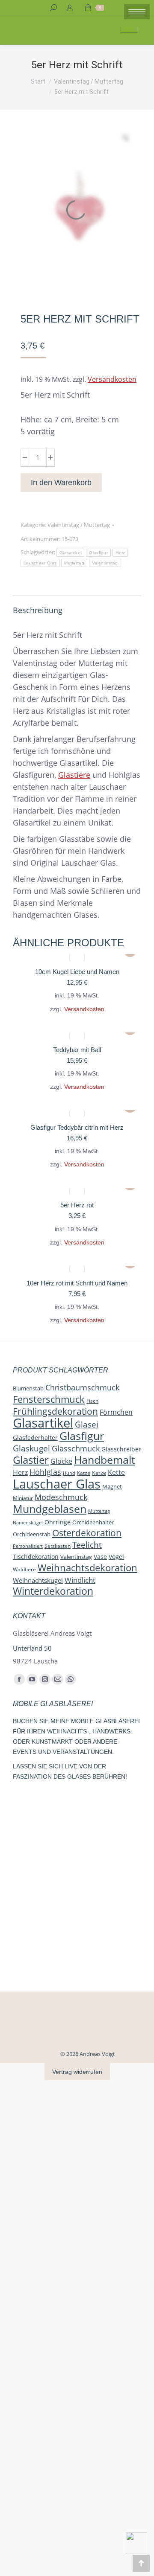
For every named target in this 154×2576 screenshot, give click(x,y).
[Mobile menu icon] (137, 12)
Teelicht (87, 1545)
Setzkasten (58, 1546)
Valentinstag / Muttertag (79, 525)
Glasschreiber (121, 1449)
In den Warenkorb (61, 483)
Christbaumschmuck (82, 1387)
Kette (116, 1472)
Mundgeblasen (50, 1509)
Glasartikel (70, 553)
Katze (84, 1473)
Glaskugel (31, 1448)
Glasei (87, 1424)
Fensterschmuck (49, 1399)
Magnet (112, 1486)
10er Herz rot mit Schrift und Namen (77, 1283)
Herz (120, 553)
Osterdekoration (87, 1533)
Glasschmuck (76, 1448)
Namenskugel (28, 1522)
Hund (69, 1473)
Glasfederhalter (35, 1438)
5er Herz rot (77, 1205)
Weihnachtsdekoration (87, 1567)
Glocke (61, 1461)
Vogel (116, 1557)
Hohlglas (45, 1472)
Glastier (31, 1460)
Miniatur (23, 1498)
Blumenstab (28, 1388)
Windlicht (80, 1580)
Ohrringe (58, 1522)
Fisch (92, 1401)
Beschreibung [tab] (38, 610)
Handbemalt (105, 1460)
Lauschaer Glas (40, 563)
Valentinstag (105, 563)
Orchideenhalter (93, 1522)
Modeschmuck (61, 1497)
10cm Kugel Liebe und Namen (77, 972)
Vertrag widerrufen (77, 2072)
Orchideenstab (32, 1534)
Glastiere (74, 775)
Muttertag (74, 563)
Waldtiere (24, 1569)
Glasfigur (98, 553)
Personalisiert (28, 1546)
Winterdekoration (53, 1591)
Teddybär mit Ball (77, 1050)
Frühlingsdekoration (55, 1411)
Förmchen (116, 1412)
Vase (100, 1557)
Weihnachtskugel (38, 1580)
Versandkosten (112, 379)
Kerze (99, 1473)
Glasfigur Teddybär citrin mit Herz (77, 1127)
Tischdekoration (36, 1557)
